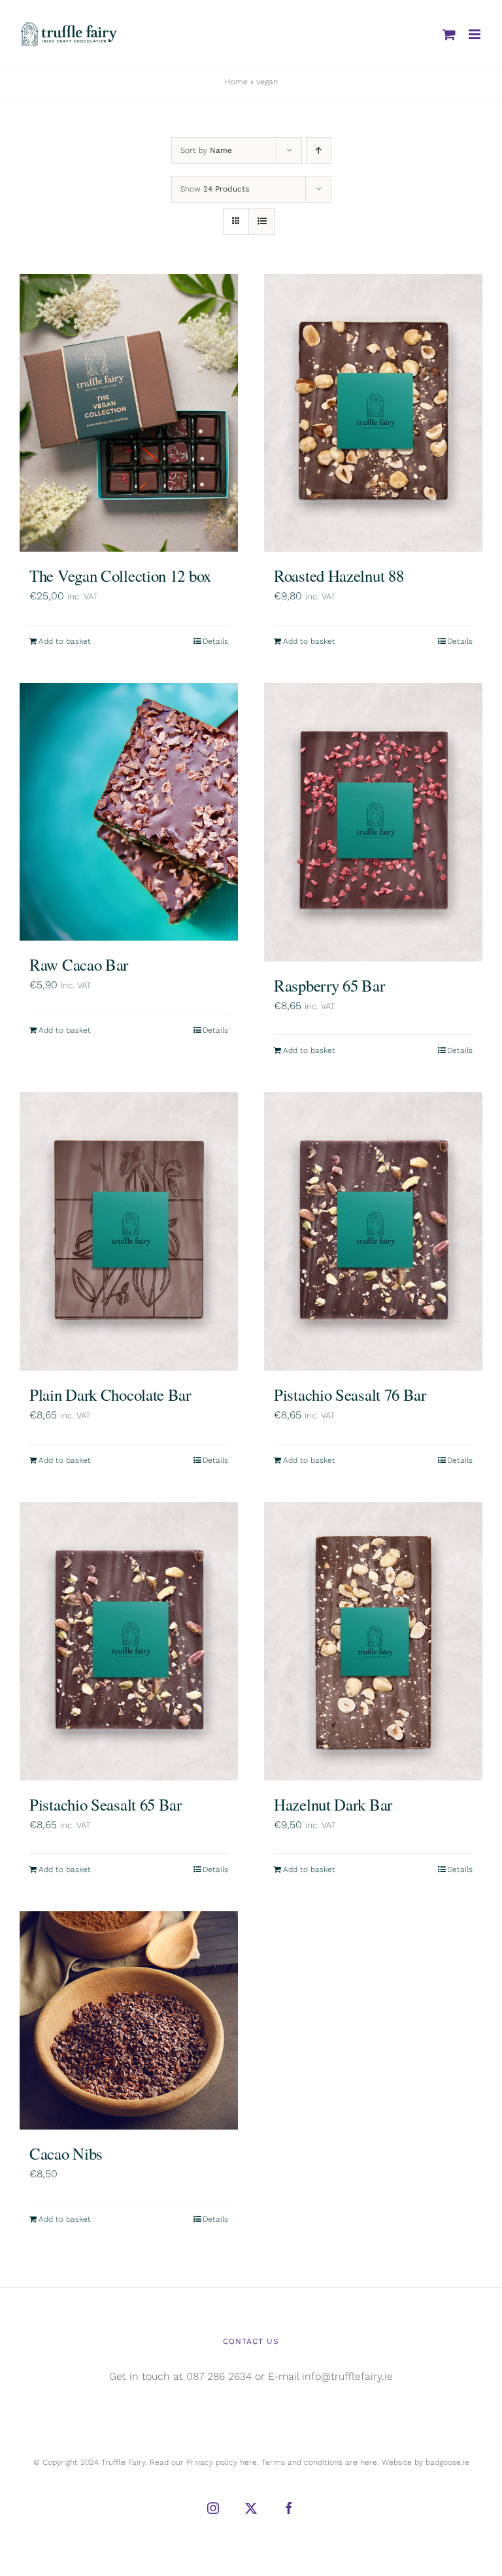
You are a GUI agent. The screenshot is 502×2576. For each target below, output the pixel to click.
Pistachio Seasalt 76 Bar (350, 1395)
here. (249, 2462)
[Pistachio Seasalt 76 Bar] (373, 1231)
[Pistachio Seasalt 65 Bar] (129, 1641)
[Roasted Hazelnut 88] (373, 413)
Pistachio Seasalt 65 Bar (106, 1804)
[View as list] (262, 221)
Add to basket (65, 641)
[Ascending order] (319, 151)
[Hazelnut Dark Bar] (373, 1641)
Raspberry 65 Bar (329, 985)
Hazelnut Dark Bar (333, 1804)
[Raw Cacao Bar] (129, 812)
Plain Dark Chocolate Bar (110, 1395)
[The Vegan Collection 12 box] (129, 413)
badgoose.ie (447, 2462)
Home (236, 82)
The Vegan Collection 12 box (120, 576)
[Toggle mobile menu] (476, 34)
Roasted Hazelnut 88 (339, 576)
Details (215, 641)
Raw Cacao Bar (79, 964)
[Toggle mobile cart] (449, 34)
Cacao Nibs (66, 2153)
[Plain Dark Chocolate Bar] (129, 1231)
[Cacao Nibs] (129, 2020)
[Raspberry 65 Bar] (373, 822)
